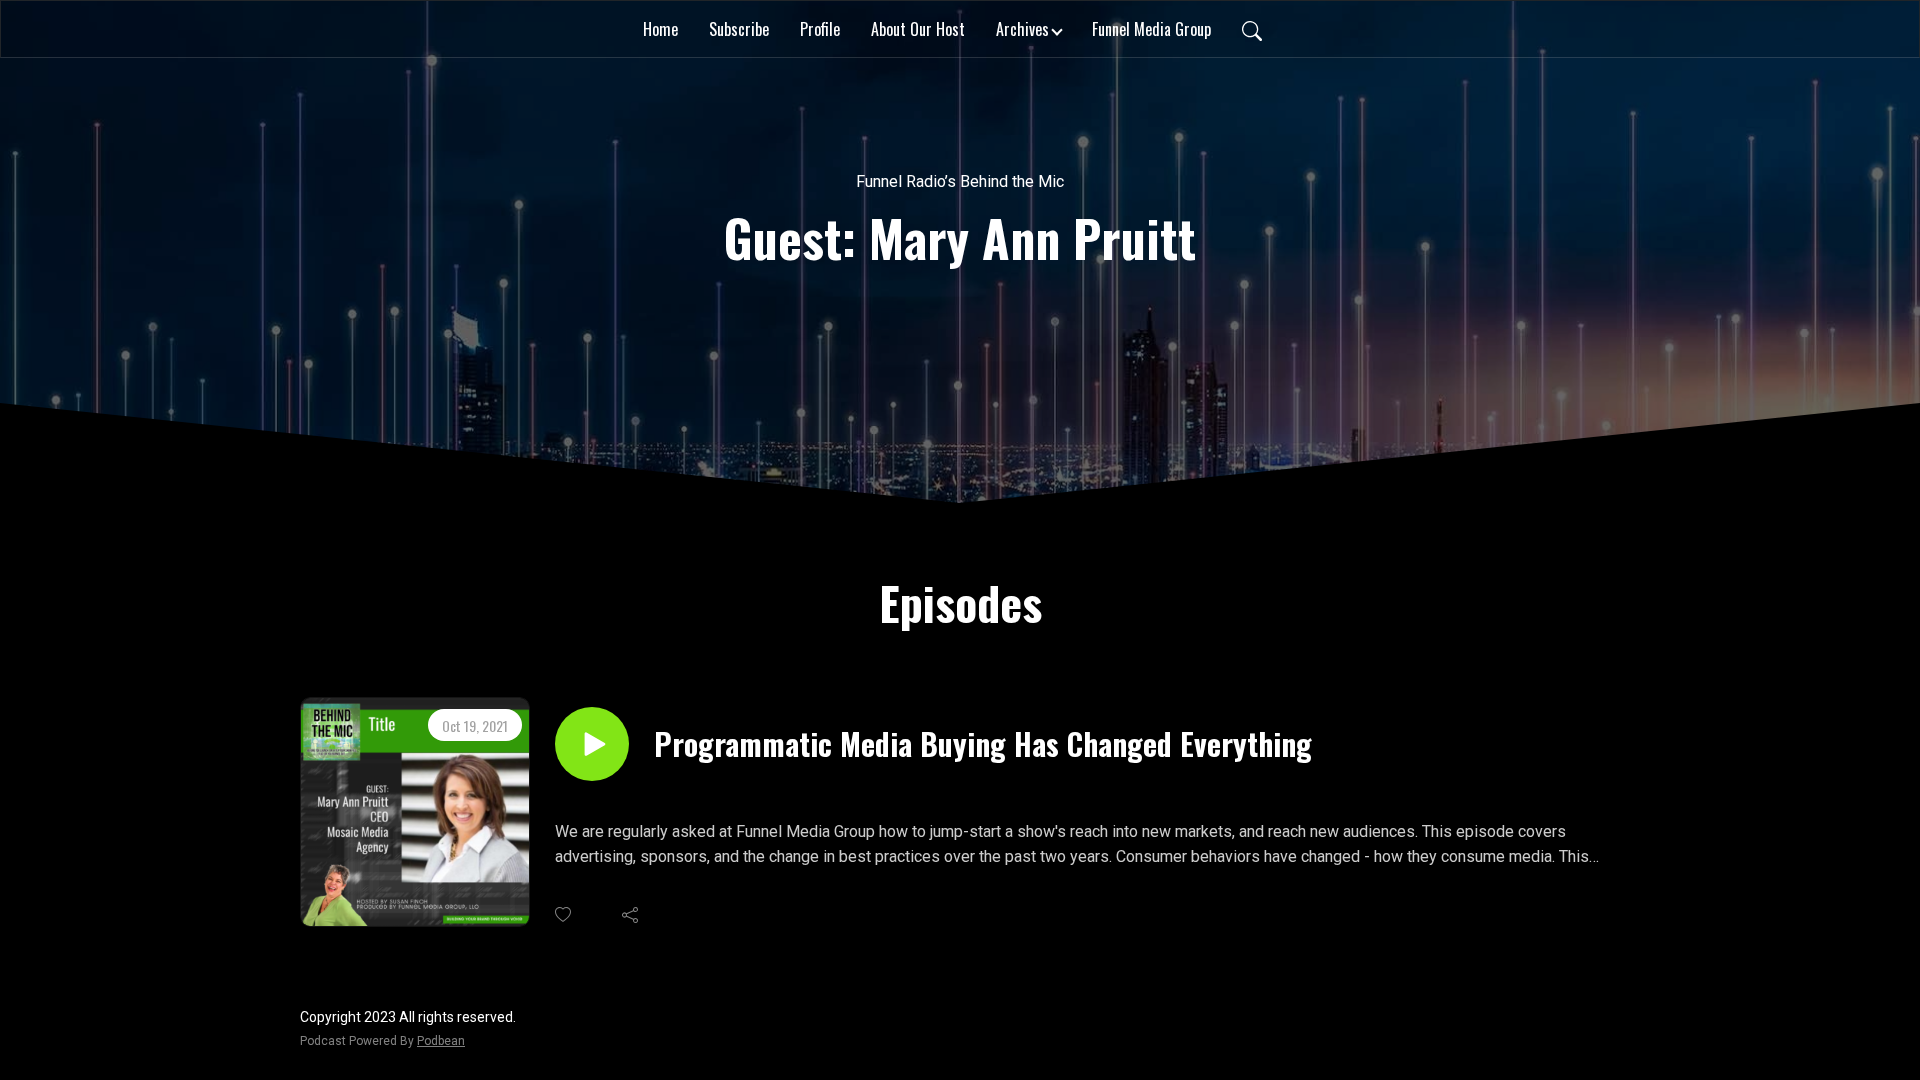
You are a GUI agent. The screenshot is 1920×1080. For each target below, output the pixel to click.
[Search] (1252, 29)
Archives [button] (1022, 29)
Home (660, 29)
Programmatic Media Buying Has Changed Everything (983, 744)
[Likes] (564, 914)
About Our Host (918, 29)
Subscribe (739, 29)
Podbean (441, 1041)
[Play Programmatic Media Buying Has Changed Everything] (592, 744)
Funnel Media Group (1151, 29)
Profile (820, 29)
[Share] (631, 915)
